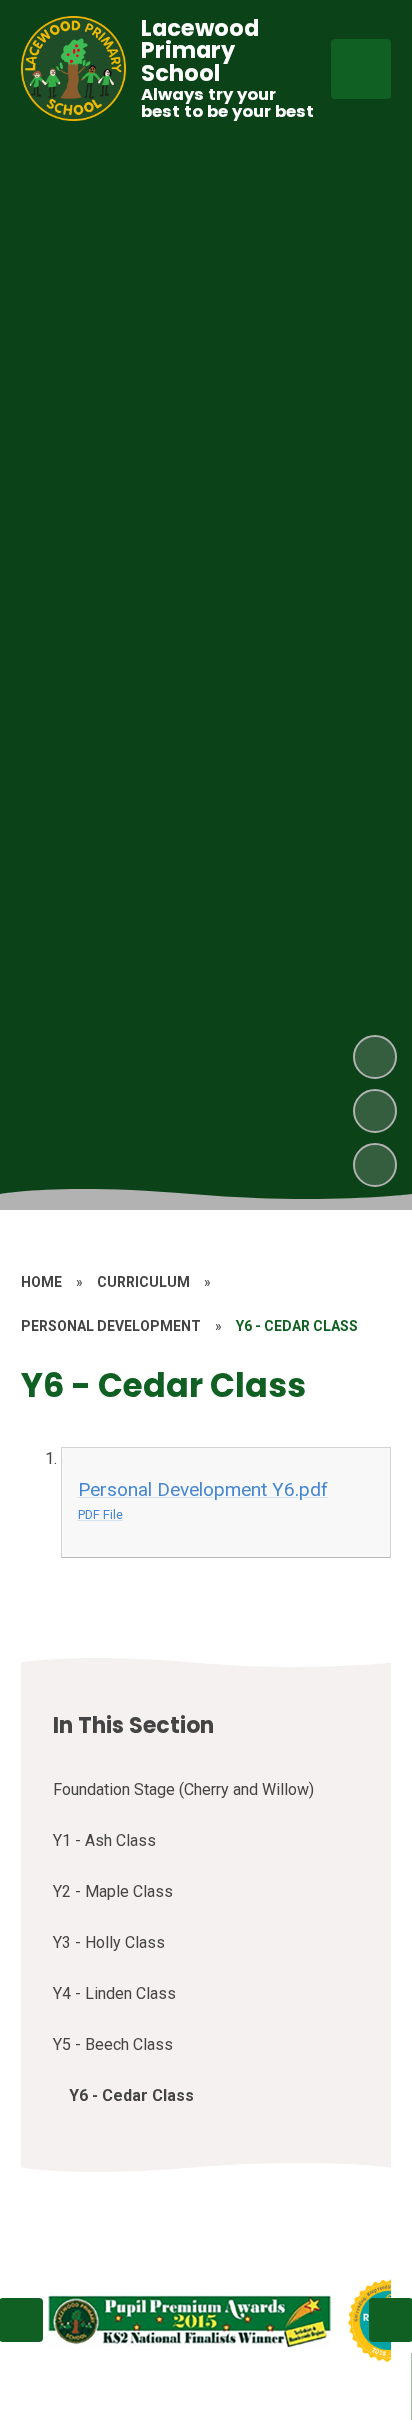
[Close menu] (361, 69)
